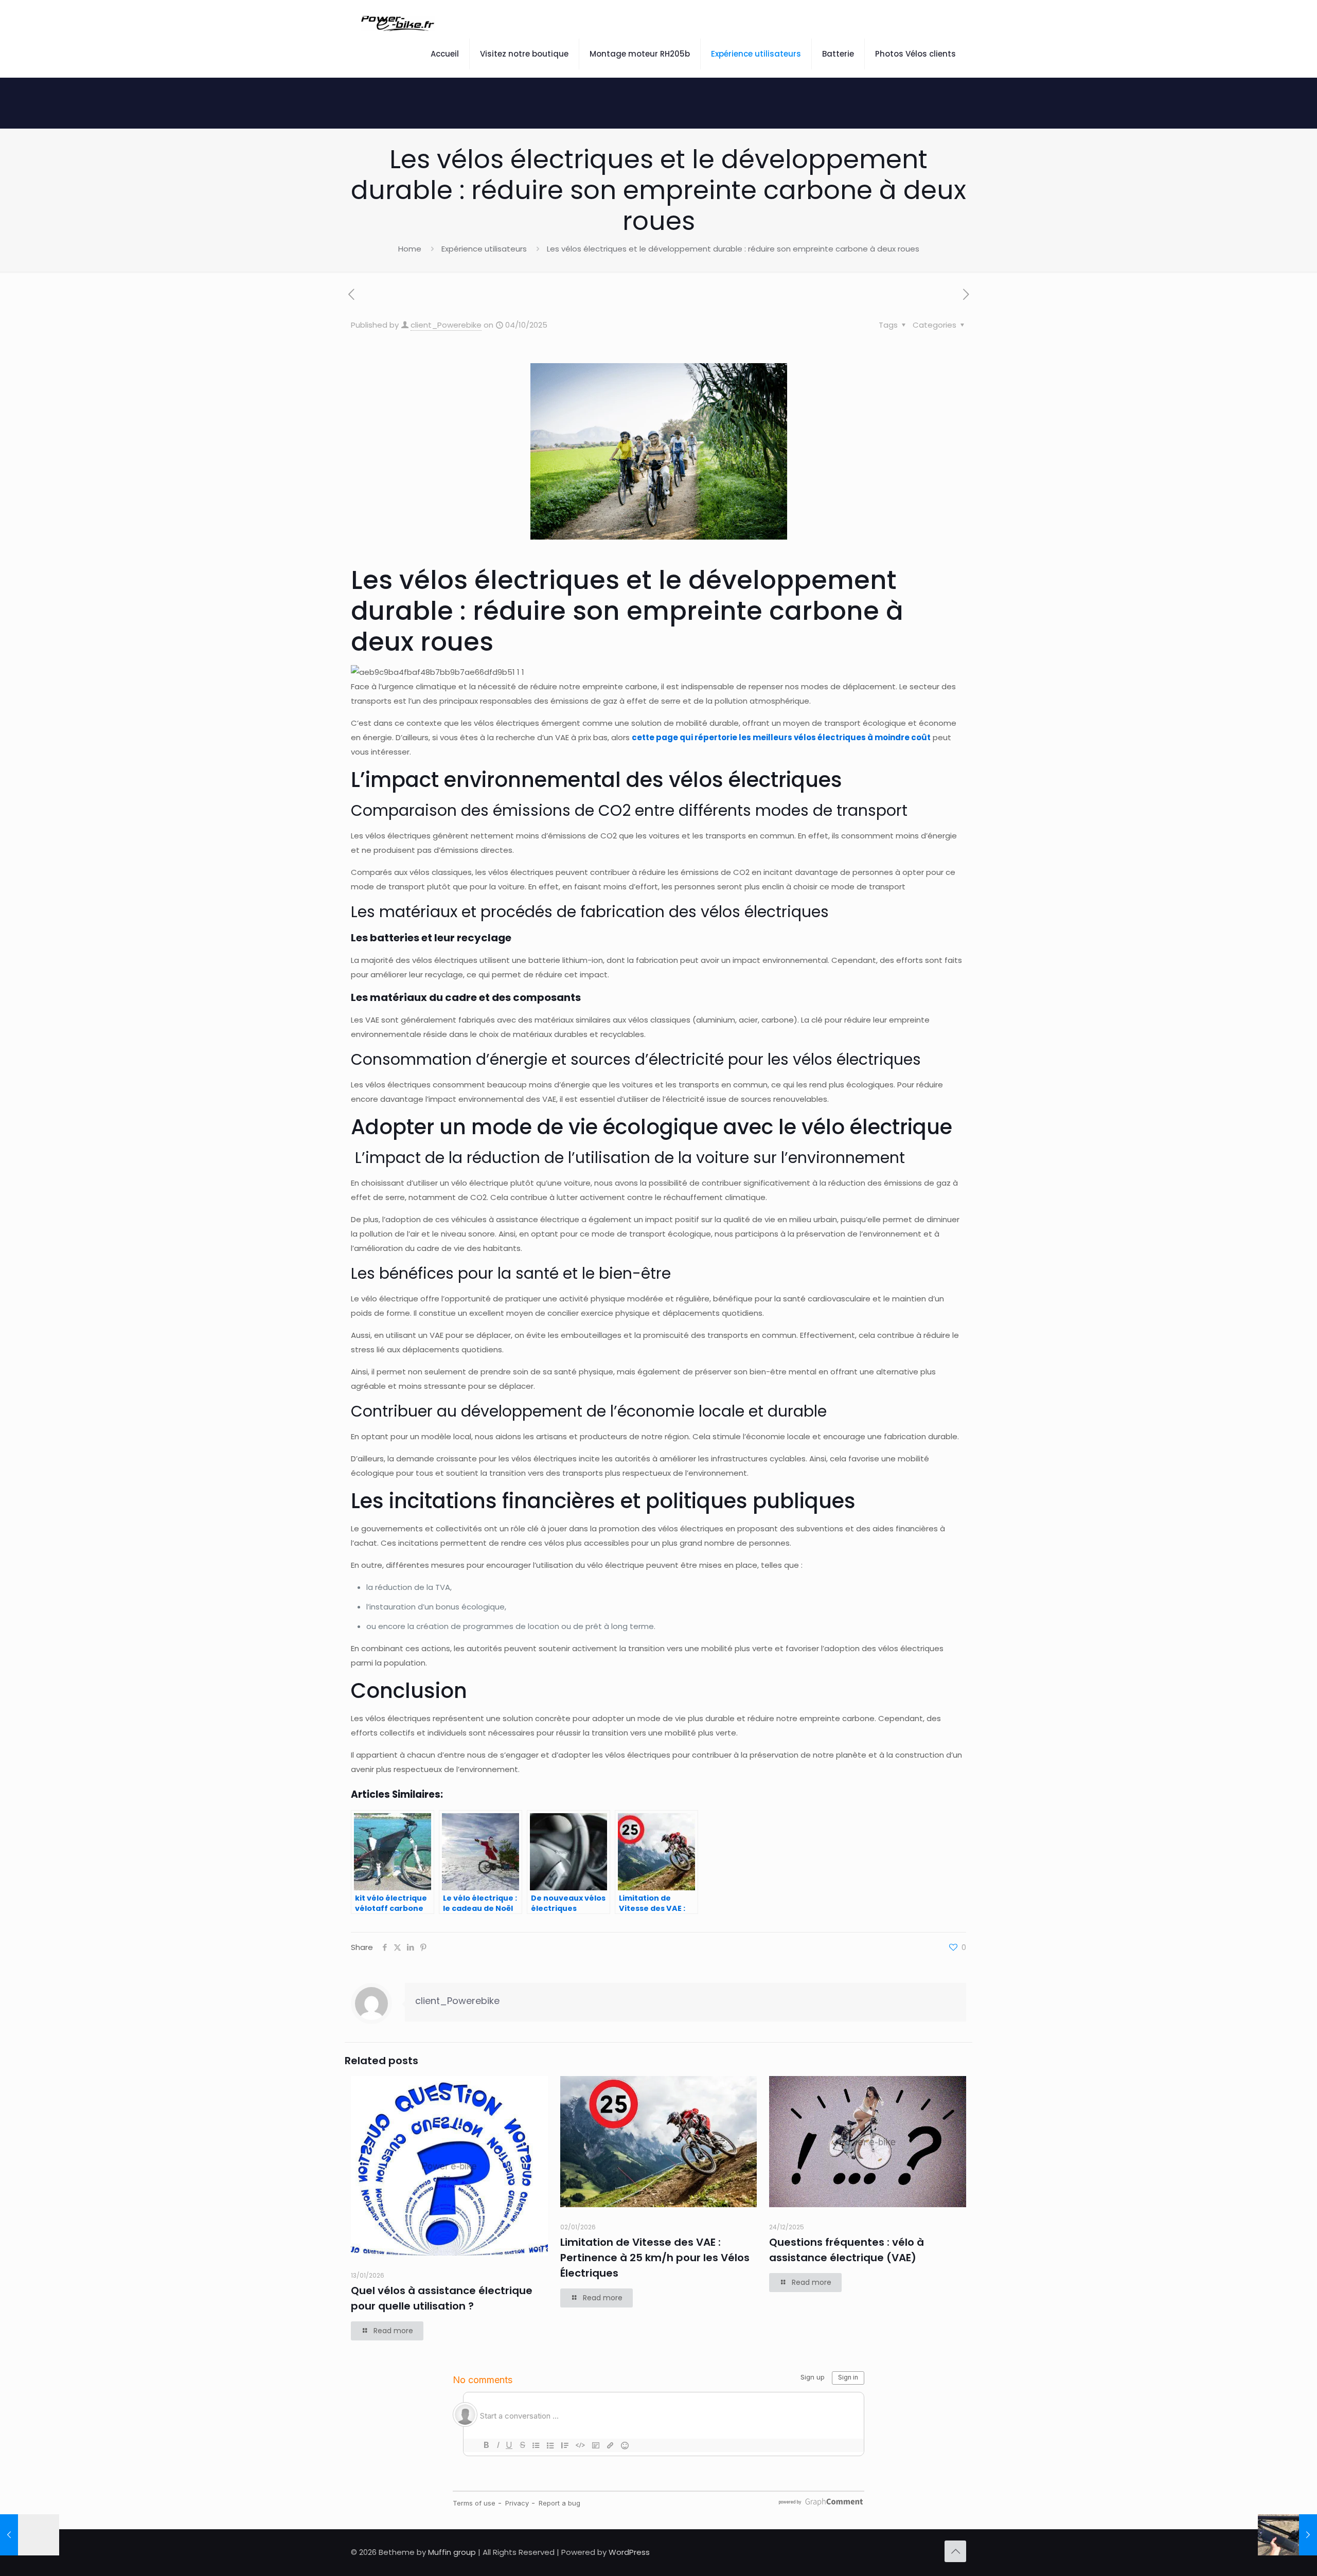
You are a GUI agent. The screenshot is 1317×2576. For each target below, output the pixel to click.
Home (410, 249)
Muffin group (452, 2552)
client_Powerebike (446, 325)
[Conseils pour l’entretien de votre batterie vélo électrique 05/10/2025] (1287, 2535)
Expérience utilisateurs (484, 249)
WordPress (629, 2552)
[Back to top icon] (955, 2551)
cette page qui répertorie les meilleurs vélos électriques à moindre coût (781, 737)
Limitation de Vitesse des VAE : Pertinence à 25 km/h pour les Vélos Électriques (655, 2258)
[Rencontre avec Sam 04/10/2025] (30, 2535)
